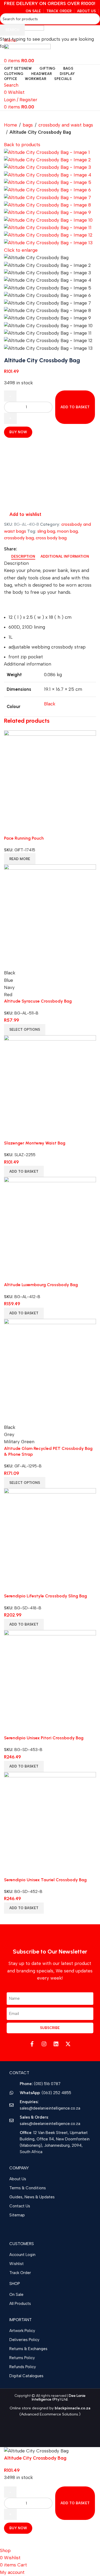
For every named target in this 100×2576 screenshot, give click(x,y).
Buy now (18, 2528)
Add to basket (75, 407)
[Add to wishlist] (11, 2540)
